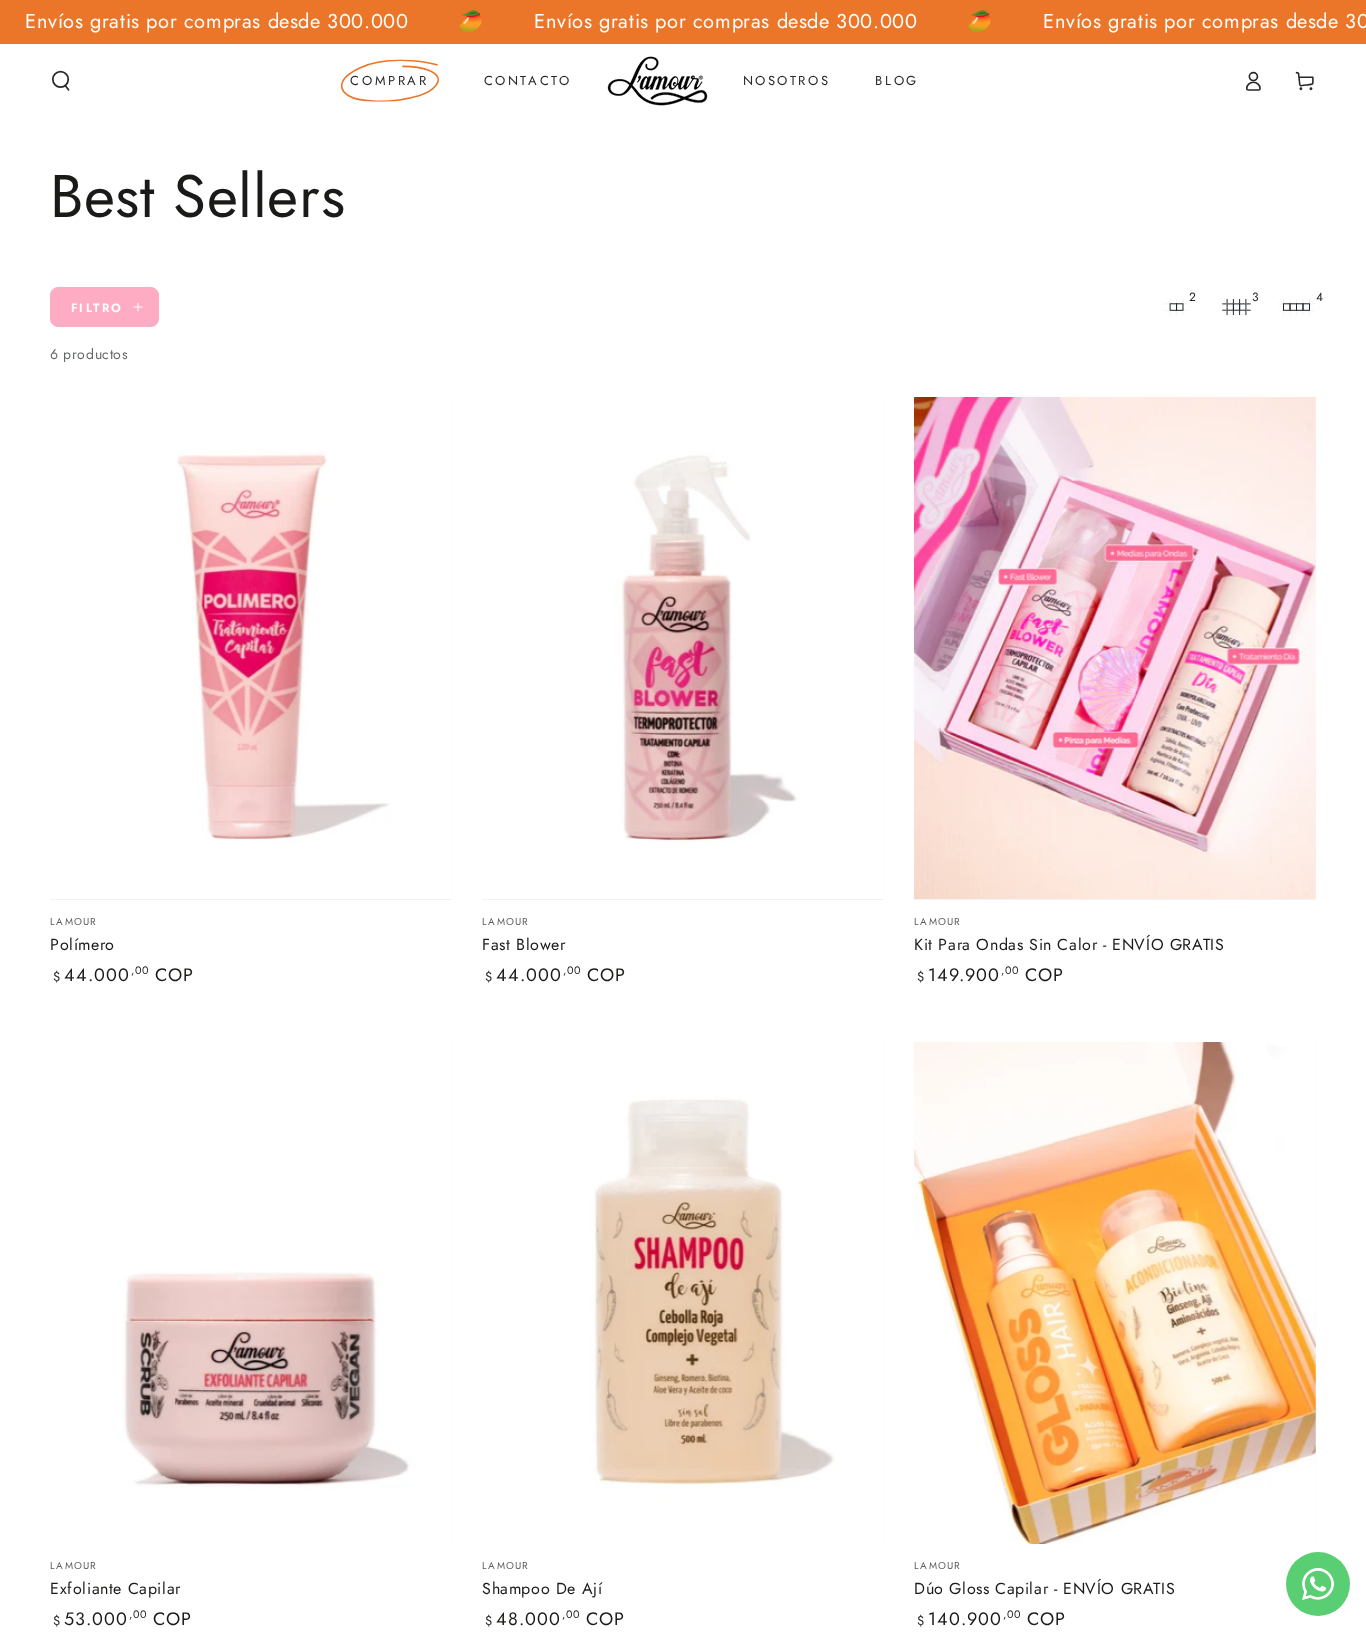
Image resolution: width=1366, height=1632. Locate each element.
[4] (1296, 307)
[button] (61, 81)
